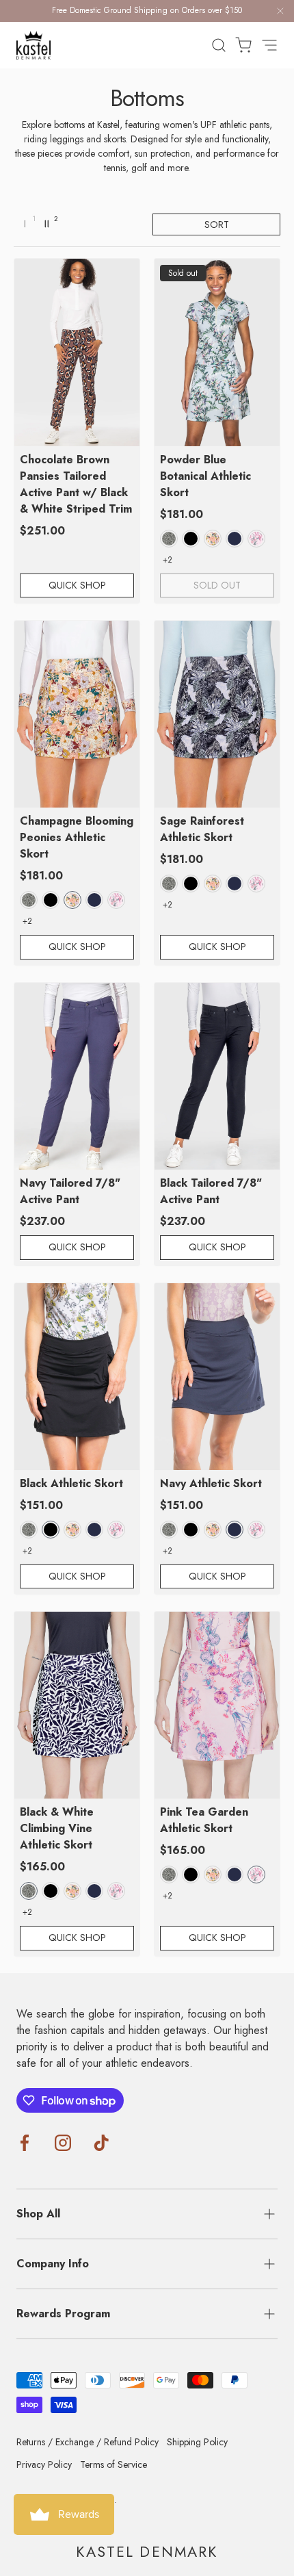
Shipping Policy (197, 2442)
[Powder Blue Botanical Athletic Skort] (217, 352)
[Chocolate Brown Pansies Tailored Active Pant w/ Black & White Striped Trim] (77, 352)
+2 (168, 560)
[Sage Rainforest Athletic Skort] (217, 714)
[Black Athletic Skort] (77, 1377)
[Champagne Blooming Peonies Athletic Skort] (77, 714)
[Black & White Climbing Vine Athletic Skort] (77, 1705)
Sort (217, 224)
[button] (239, 45)
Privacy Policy (44, 2464)
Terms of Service (113, 2464)
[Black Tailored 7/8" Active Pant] (217, 1076)
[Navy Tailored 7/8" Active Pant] (77, 1076)
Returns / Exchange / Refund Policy (88, 2442)
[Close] (280, 13)
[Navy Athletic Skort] (217, 1377)
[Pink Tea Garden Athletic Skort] (217, 1705)
